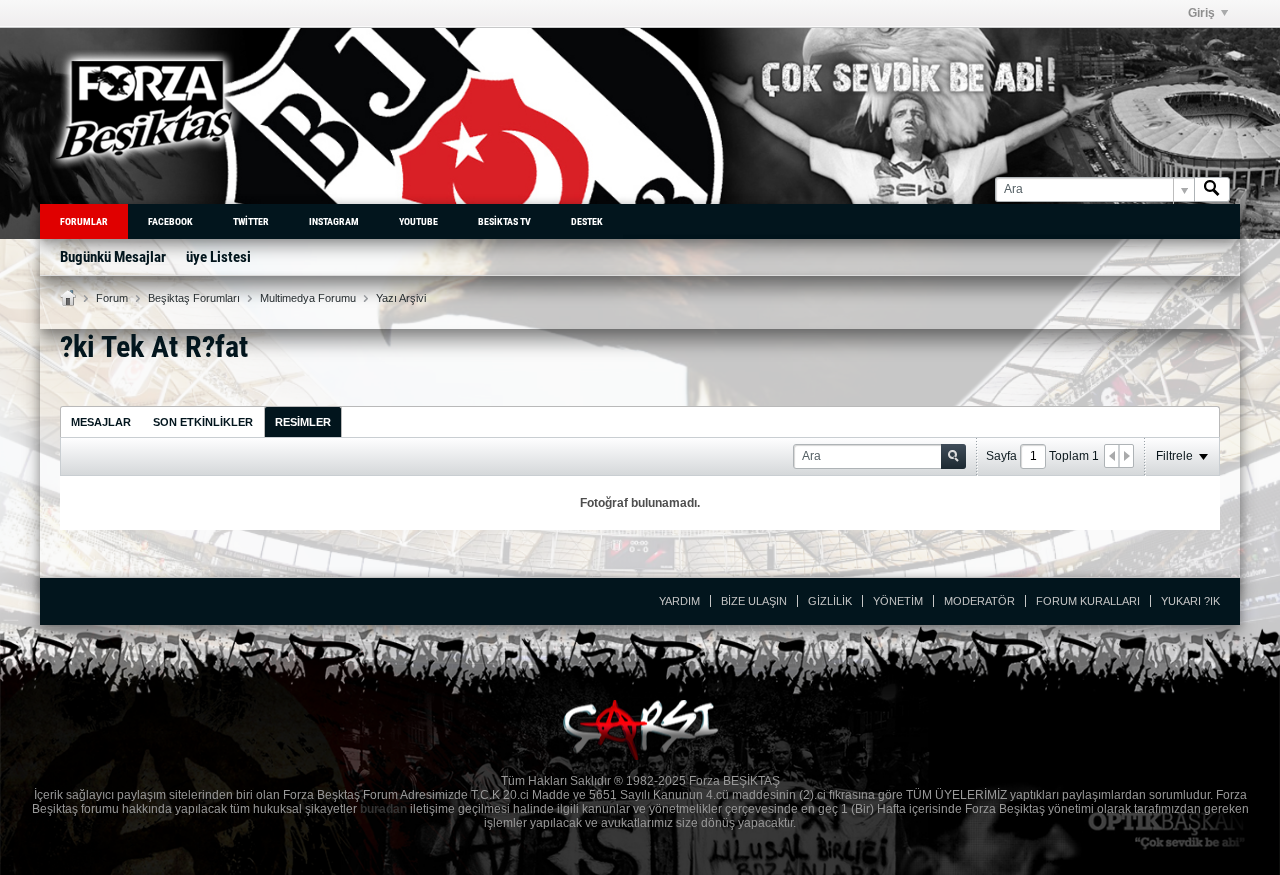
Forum (112, 298)
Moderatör (979, 601)
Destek (587, 221)
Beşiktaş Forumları (194, 298)
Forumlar (84, 221)
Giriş (1201, 13)
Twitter (251, 221)
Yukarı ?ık (1190, 601)
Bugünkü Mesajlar (113, 257)
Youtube (418, 221)
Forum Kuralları (1088, 601)
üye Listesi (218, 257)
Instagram (334, 221)
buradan (383, 809)
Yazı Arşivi (401, 298)
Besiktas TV (504, 221)
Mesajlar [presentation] (101, 422)
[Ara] (1212, 189)
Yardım (679, 601)
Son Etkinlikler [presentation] (203, 422)
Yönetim (898, 601)
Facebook (170, 221)
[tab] (101, 421)
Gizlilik (830, 601)
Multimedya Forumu (308, 298)
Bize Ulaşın (754, 601)
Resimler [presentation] (303, 422)
